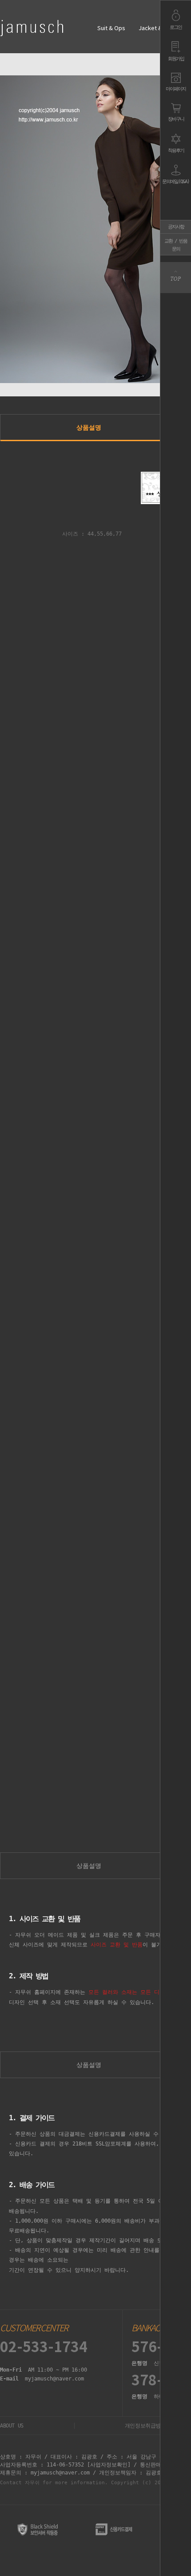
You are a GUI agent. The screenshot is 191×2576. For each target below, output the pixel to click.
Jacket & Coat (157, 29)
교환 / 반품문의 (176, 245)
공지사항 (176, 227)
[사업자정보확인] (109, 2465)
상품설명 (89, 427)
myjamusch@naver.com (54, 2379)
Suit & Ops (111, 29)
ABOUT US (12, 2426)
